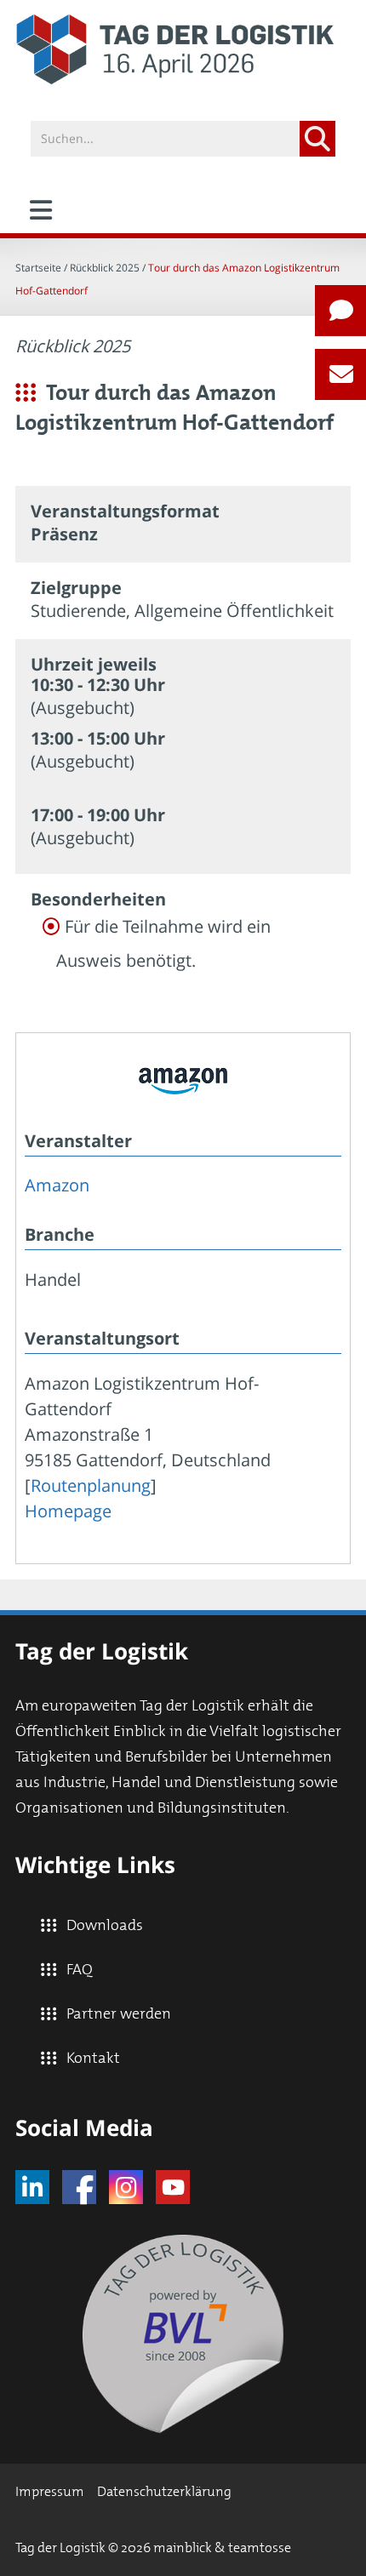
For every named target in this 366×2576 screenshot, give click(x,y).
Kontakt (93, 2059)
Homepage (68, 1511)
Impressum (50, 2492)
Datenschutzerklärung (164, 2492)
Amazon (57, 1185)
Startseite (38, 268)
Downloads (105, 1926)
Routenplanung (91, 1485)
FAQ (80, 1970)
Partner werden (119, 2014)
